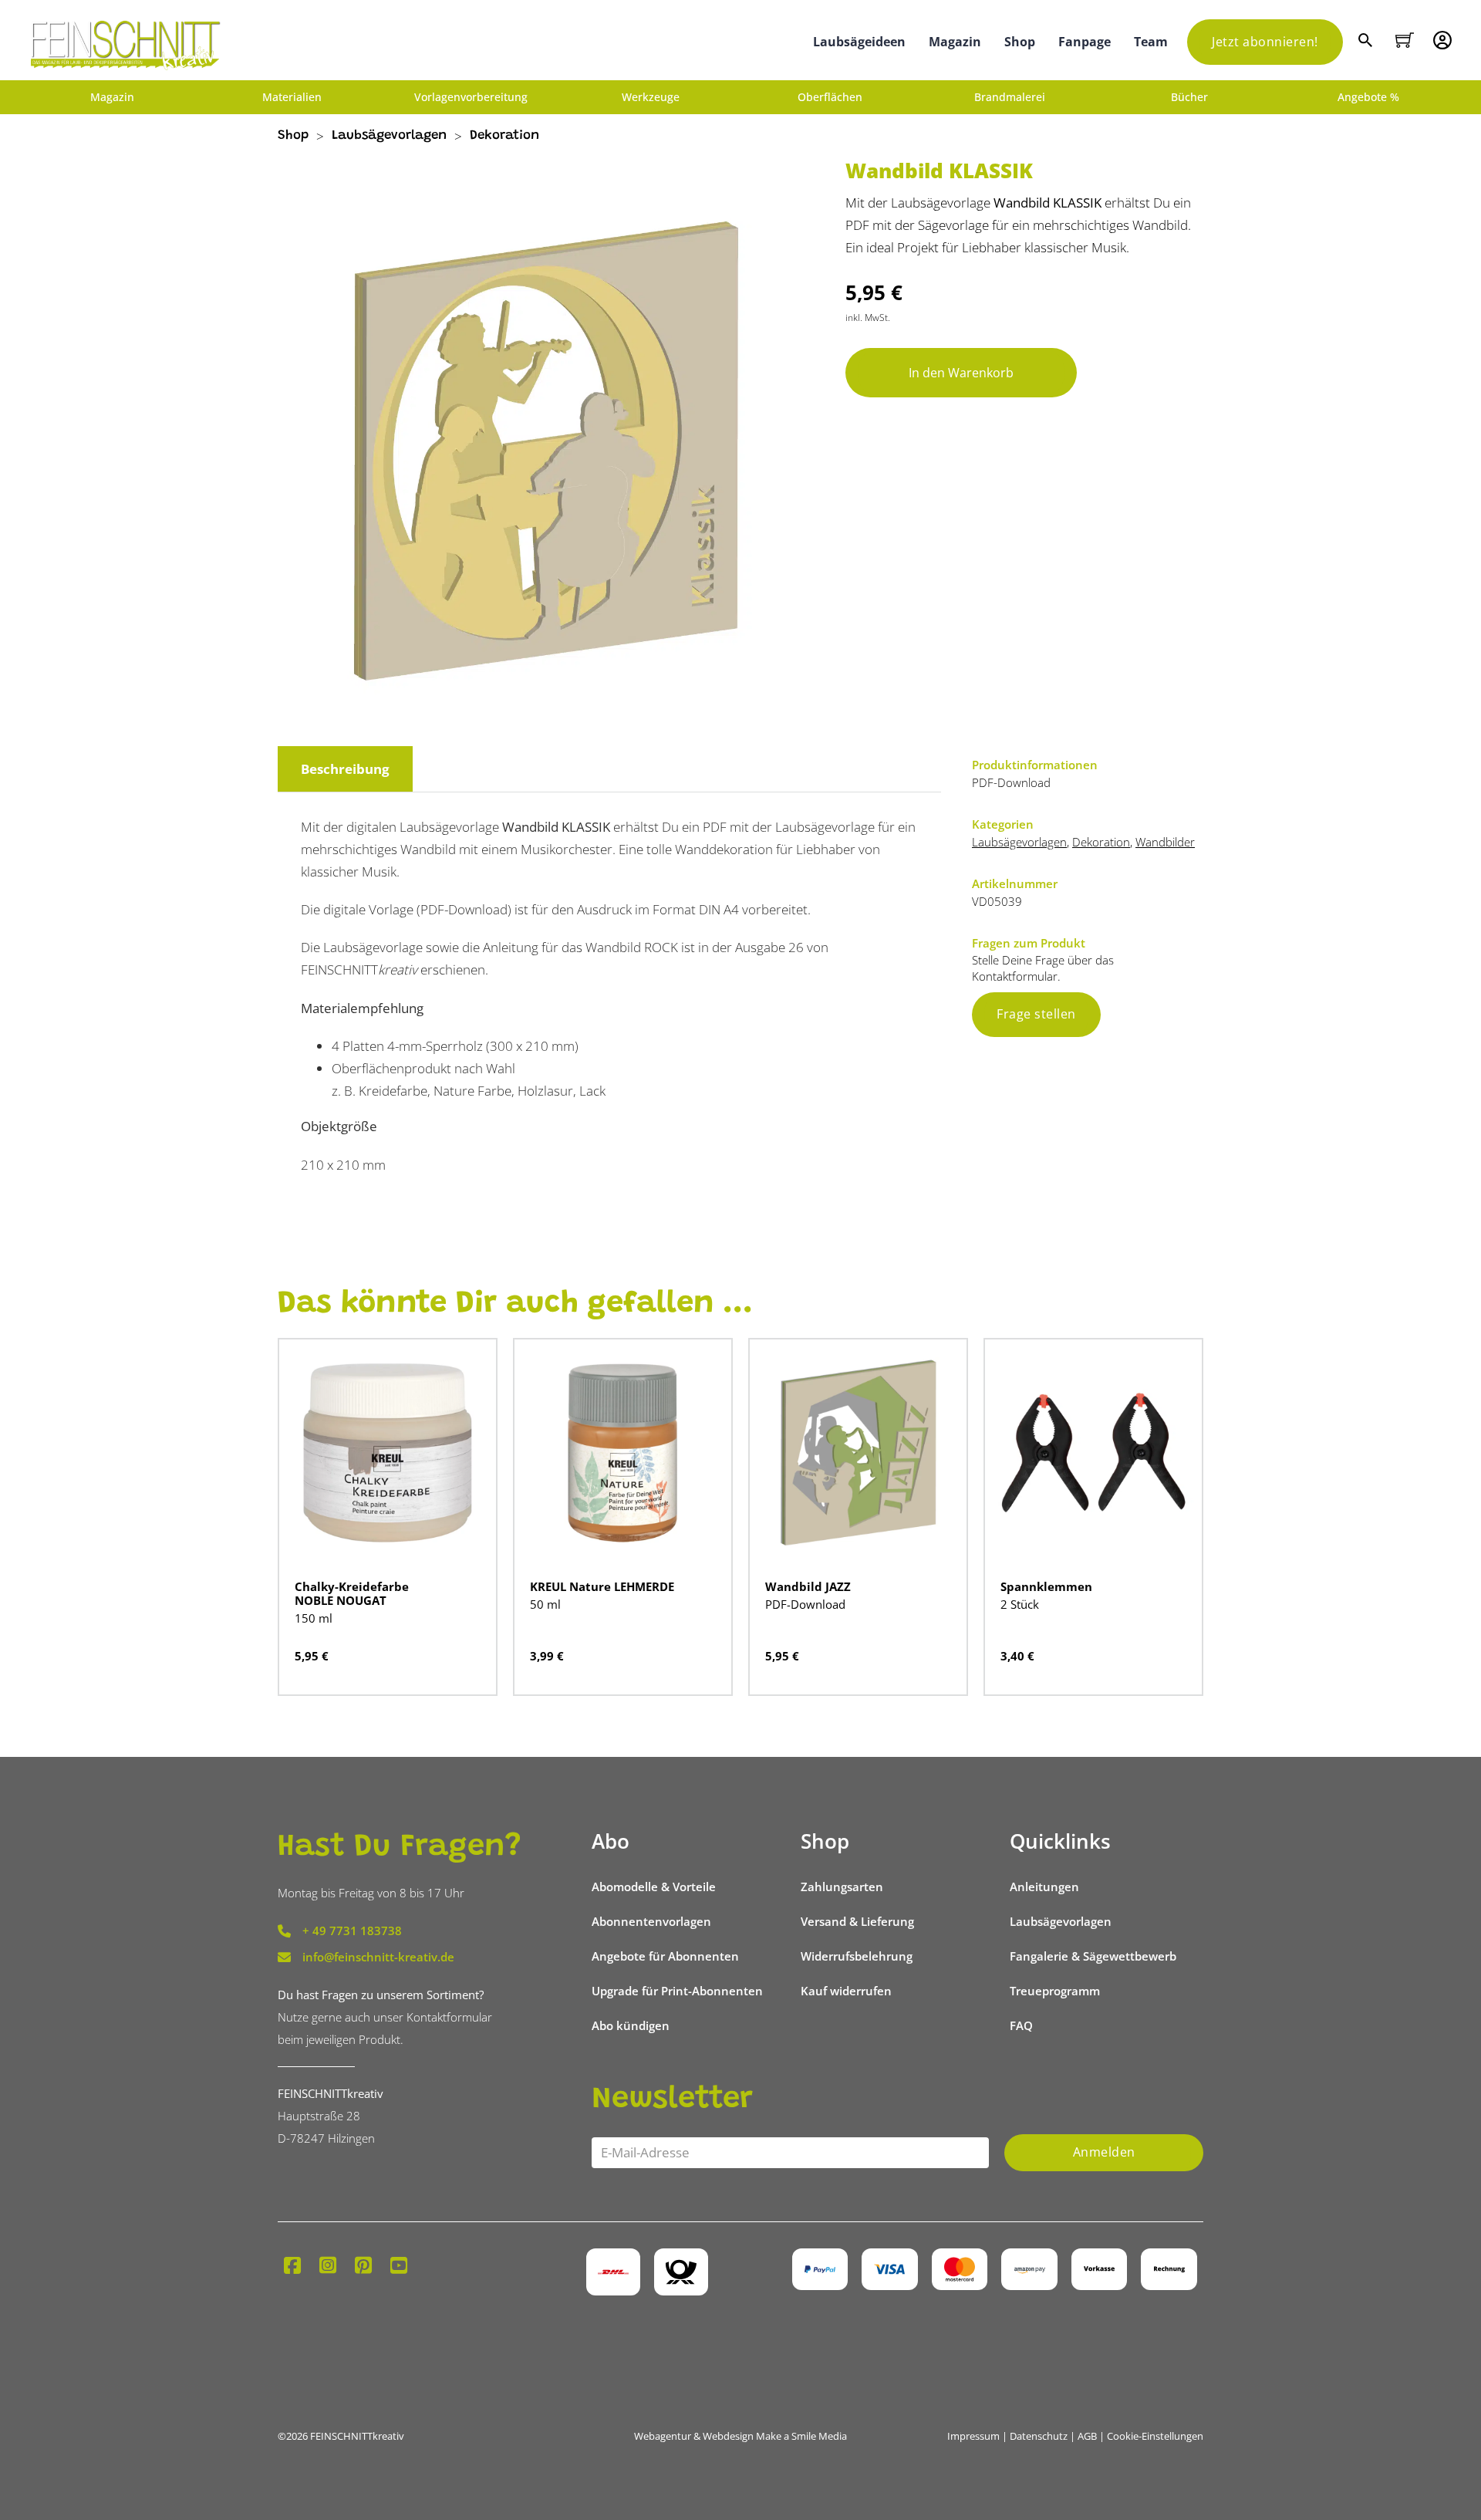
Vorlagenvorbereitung (471, 97)
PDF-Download (805, 1604)
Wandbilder (1165, 842)
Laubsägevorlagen (389, 136)
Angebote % (1368, 97)
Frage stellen (1036, 1014)
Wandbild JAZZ (808, 1586)
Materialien (292, 97)
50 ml (545, 1604)
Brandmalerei (1010, 97)
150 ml (314, 1618)
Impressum (973, 2436)
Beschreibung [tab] (345, 769)
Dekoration (504, 136)
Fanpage (1085, 42)
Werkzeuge (651, 97)
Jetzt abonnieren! (1265, 42)
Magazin (955, 42)
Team (1151, 42)
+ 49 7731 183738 (352, 1931)
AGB (1087, 2436)
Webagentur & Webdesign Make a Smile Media (740, 2436)
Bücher (1189, 97)
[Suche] (1367, 42)
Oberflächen (830, 97)
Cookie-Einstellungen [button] (1155, 2436)
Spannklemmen (1046, 1586)
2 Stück (1020, 1604)
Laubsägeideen (859, 42)
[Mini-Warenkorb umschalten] (1405, 40)
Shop (1020, 42)
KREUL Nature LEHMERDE (602, 1586)
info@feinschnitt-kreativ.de (378, 1957)
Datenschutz (1039, 2436)
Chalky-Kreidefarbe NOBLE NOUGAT (352, 1593)
